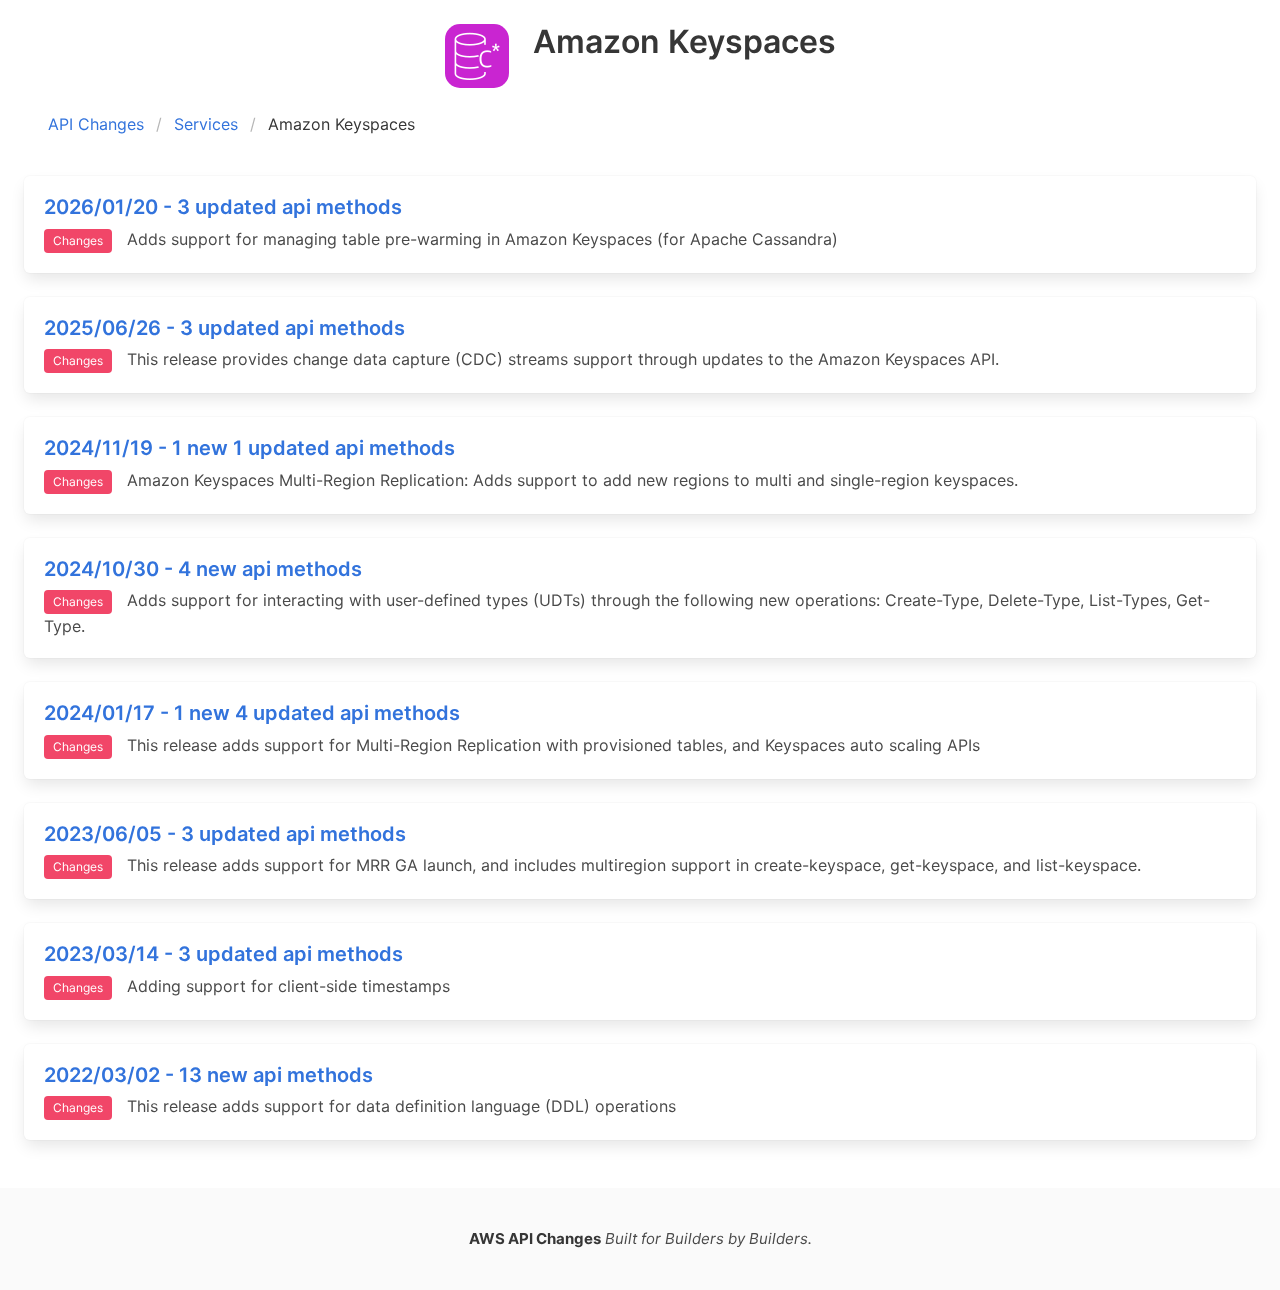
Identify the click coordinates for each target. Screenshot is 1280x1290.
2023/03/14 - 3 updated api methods (223, 954)
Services (206, 124)
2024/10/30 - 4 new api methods (203, 569)
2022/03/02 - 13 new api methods (208, 1075)
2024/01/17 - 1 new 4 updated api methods (252, 713)
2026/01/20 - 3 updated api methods (223, 207)
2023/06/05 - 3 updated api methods (225, 834)
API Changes (96, 124)
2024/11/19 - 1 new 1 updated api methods (249, 448)
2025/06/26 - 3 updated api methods (224, 328)
